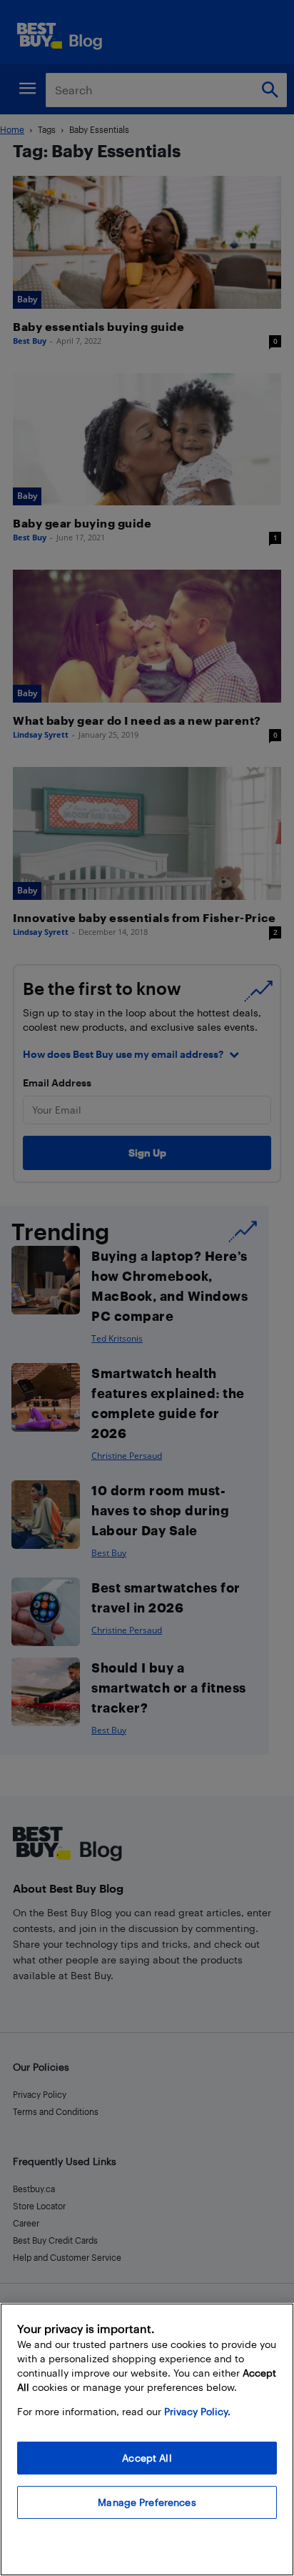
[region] (147, 2439)
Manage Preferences (147, 2502)
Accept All (147, 2458)
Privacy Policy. (197, 2411)
